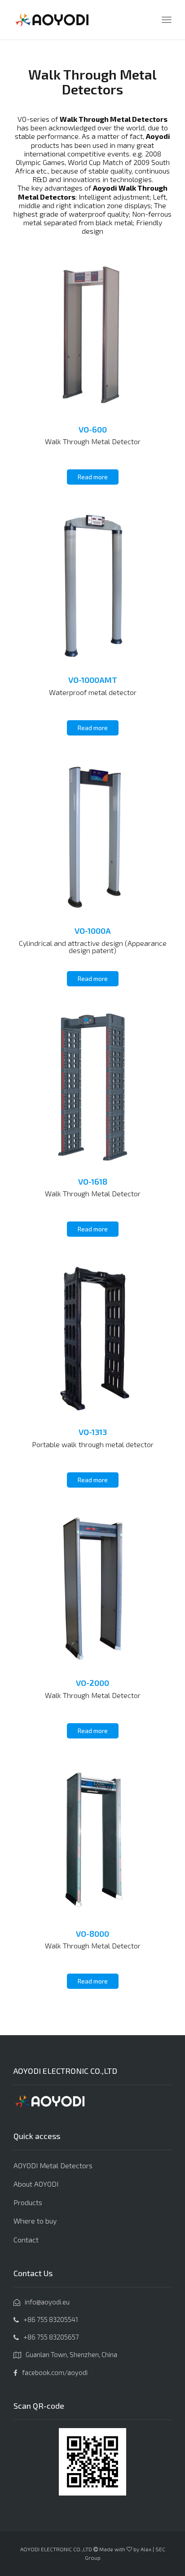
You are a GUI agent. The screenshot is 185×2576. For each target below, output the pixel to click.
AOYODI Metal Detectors (53, 2165)
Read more (93, 477)
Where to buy (35, 2221)
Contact (26, 2240)
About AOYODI (36, 2184)
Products (28, 2202)
